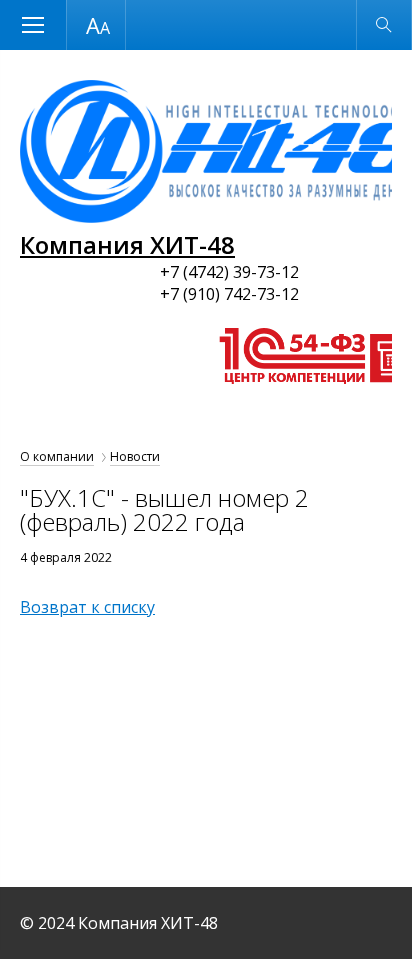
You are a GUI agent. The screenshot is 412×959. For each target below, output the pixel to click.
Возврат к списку (87, 607)
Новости (135, 456)
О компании (57, 456)
